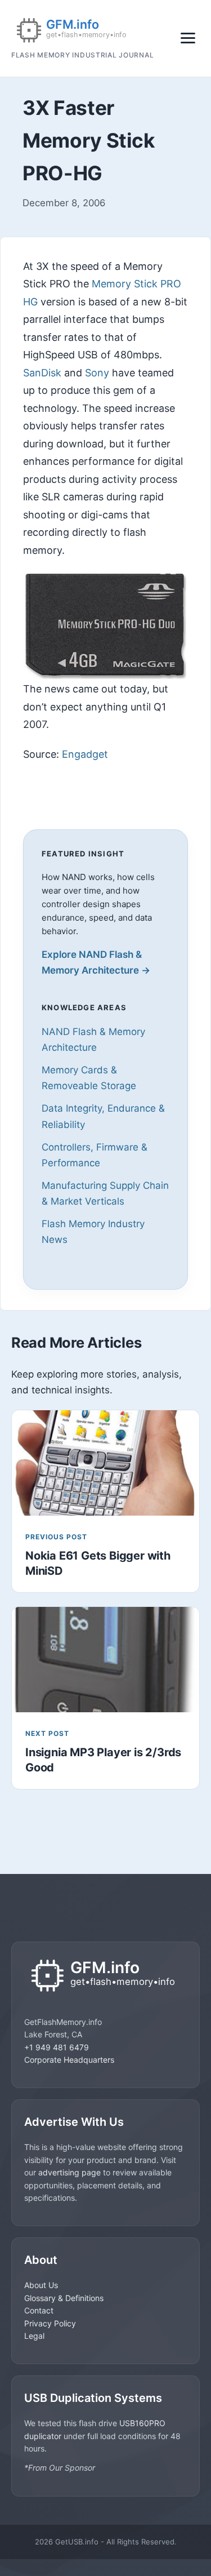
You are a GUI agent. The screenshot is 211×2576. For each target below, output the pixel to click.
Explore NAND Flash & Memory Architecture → (96, 962)
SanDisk (42, 373)
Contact (39, 2310)
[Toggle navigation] (188, 38)
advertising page (69, 2172)
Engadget (85, 754)
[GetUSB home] (105, 1977)
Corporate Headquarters (69, 2060)
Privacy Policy (50, 2323)
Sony (97, 373)
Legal (34, 2336)
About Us (41, 2285)
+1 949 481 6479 (57, 2047)
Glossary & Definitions (64, 2298)
